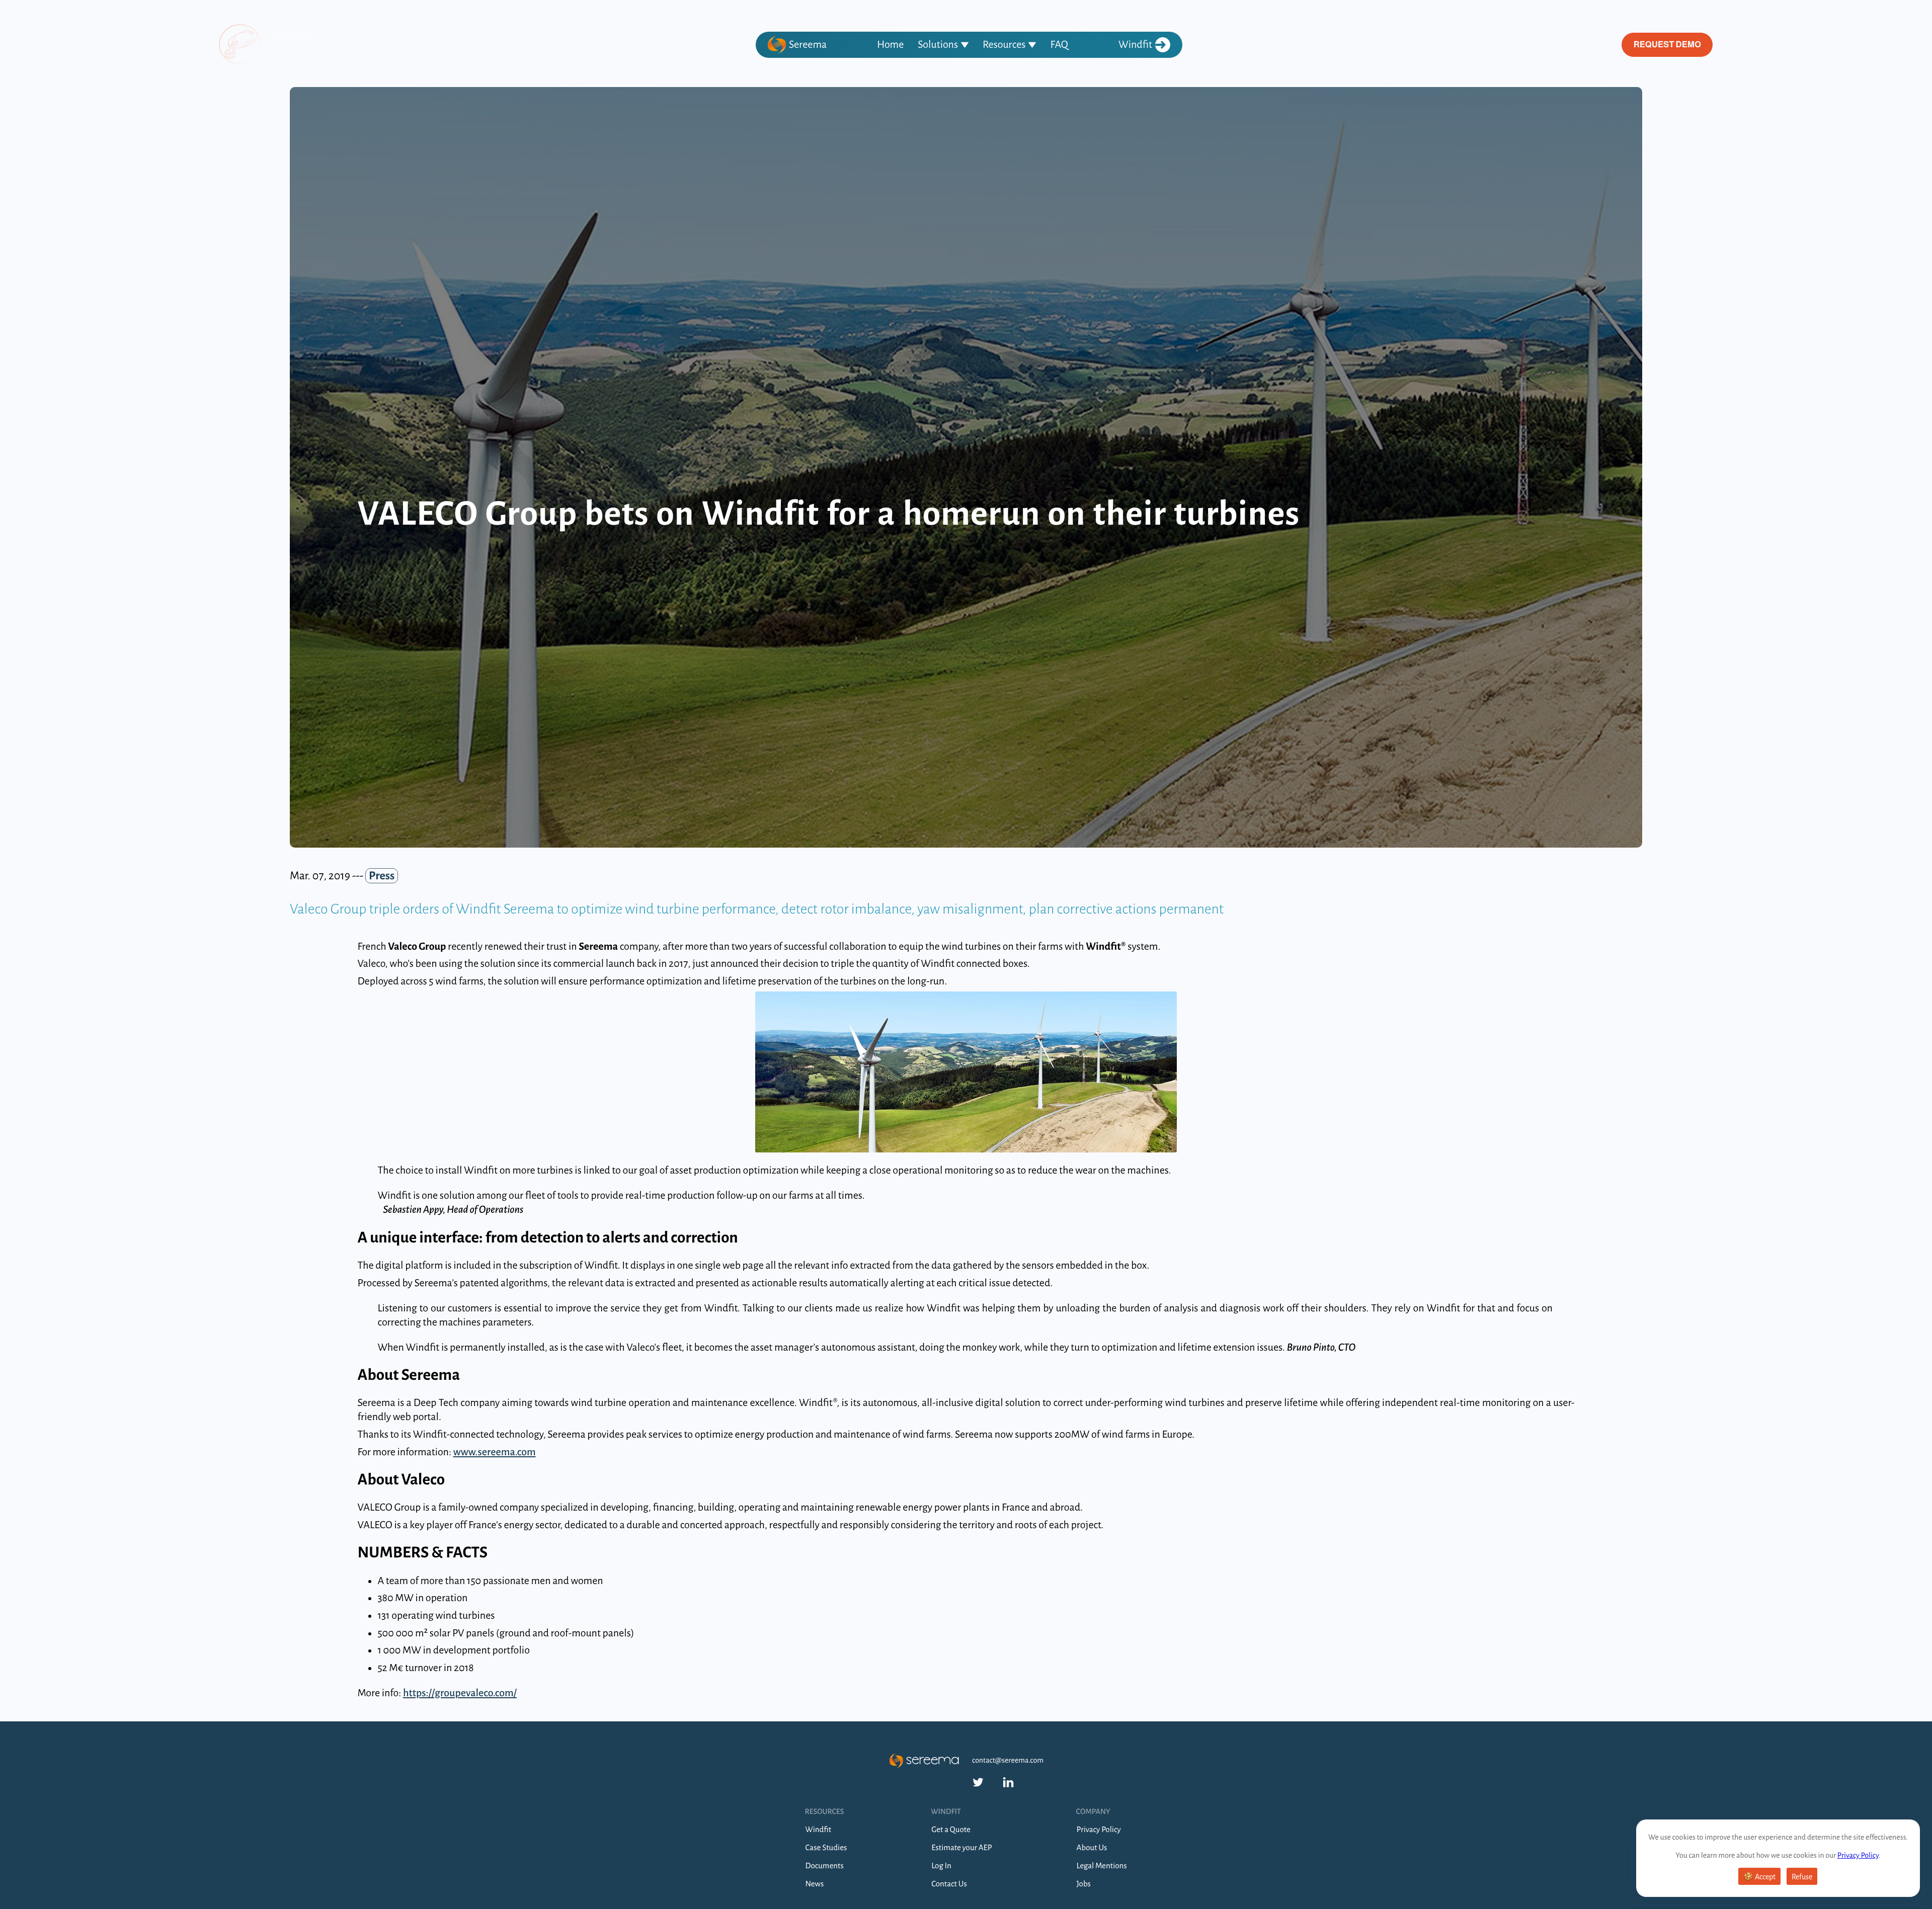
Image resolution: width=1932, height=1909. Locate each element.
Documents (825, 1866)
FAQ (1059, 45)
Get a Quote (951, 1830)
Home (890, 45)
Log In (941, 1866)
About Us (1092, 1848)
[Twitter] (978, 1782)
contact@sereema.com (1008, 1761)
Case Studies (826, 1848)
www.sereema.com (495, 1452)
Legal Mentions (1102, 1866)
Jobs (1084, 1884)
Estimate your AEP (961, 1848)
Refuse (1802, 1877)
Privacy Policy (1858, 1856)
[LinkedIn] (1008, 1782)
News (815, 1884)
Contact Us (949, 1884)
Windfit (1135, 45)
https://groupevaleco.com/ (460, 1693)
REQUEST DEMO (1667, 45)
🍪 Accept (1759, 1877)
